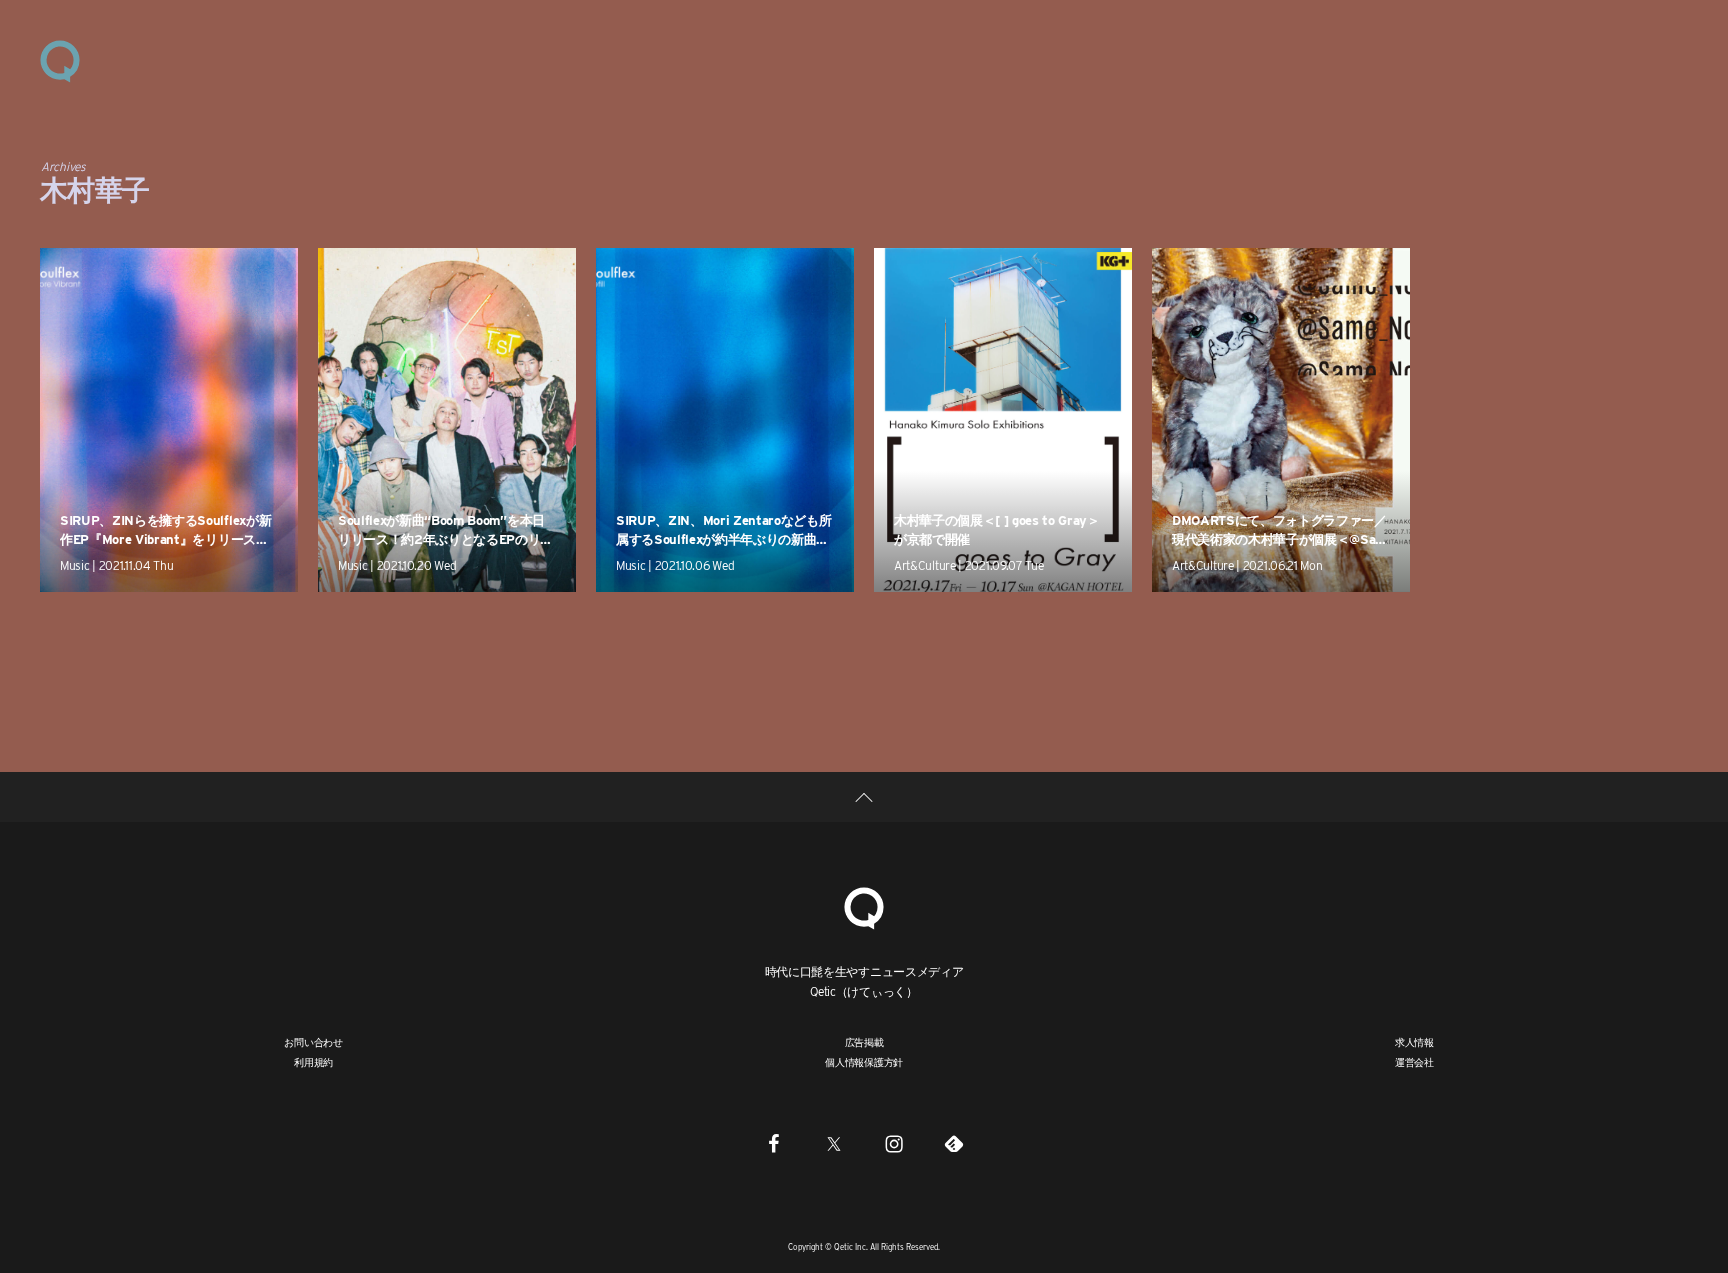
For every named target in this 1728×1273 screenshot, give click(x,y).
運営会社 (1414, 1062)
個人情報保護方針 (864, 1062)
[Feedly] (954, 1143)
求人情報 (1414, 1042)
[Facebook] (774, 1143)
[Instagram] (894, 1143)
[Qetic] (60, 60)
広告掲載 (864, 1042)
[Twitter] (834, 1143)
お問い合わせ (313, 1042)
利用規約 (313, 1062)
